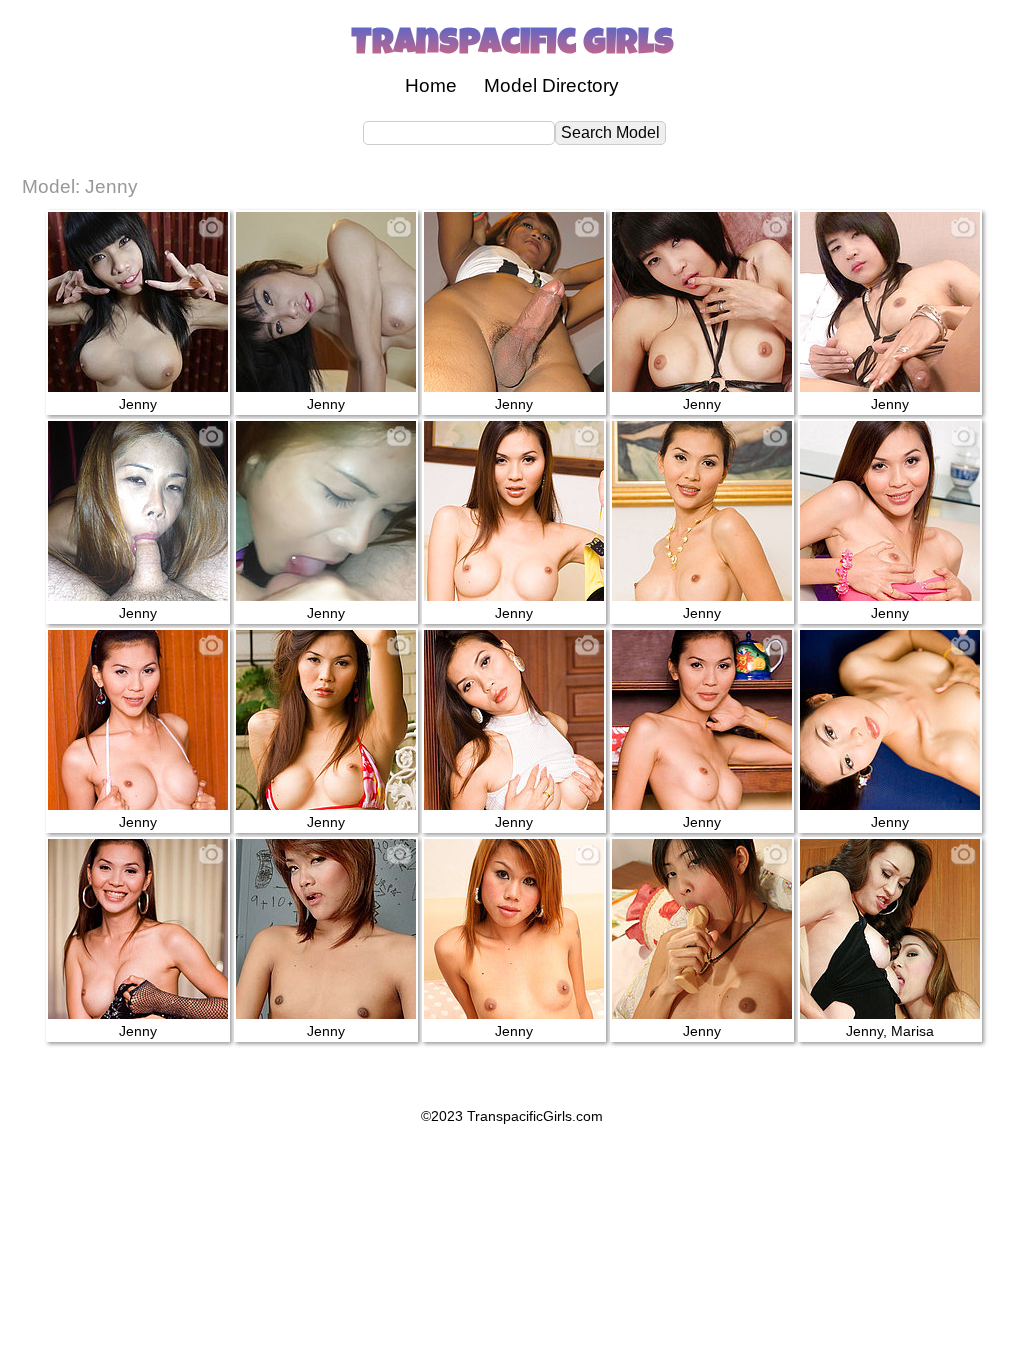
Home (431, 85)
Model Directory (551, 85)
